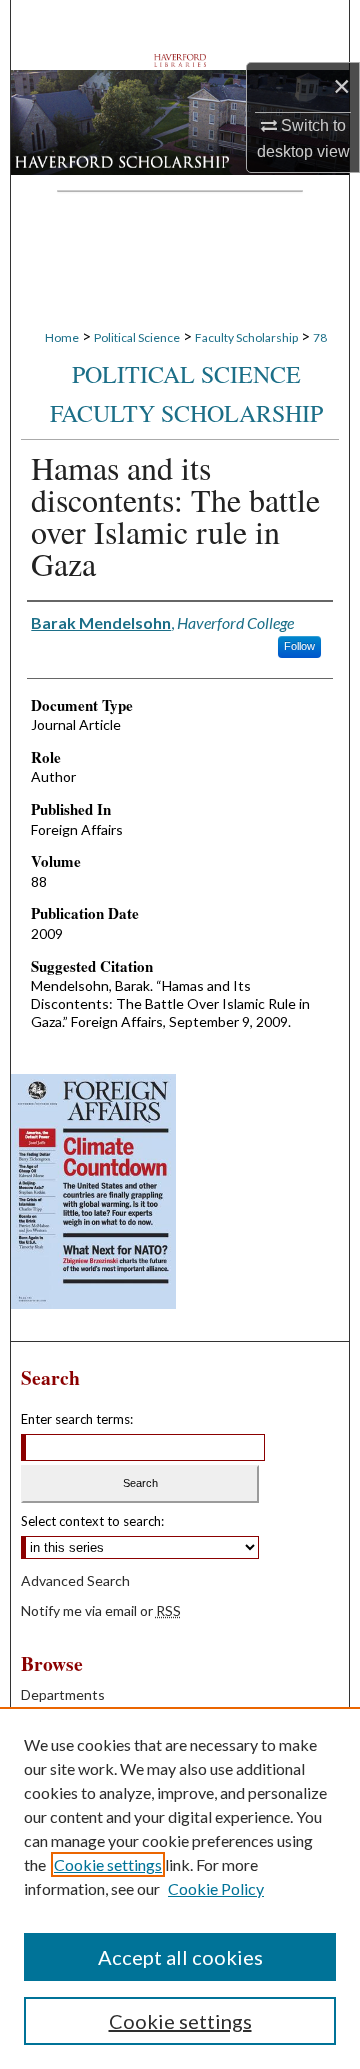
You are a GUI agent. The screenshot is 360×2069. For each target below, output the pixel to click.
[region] (180, 1888)
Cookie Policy (216, 1888)
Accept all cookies (180, 1957)
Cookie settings (108, 1864)
